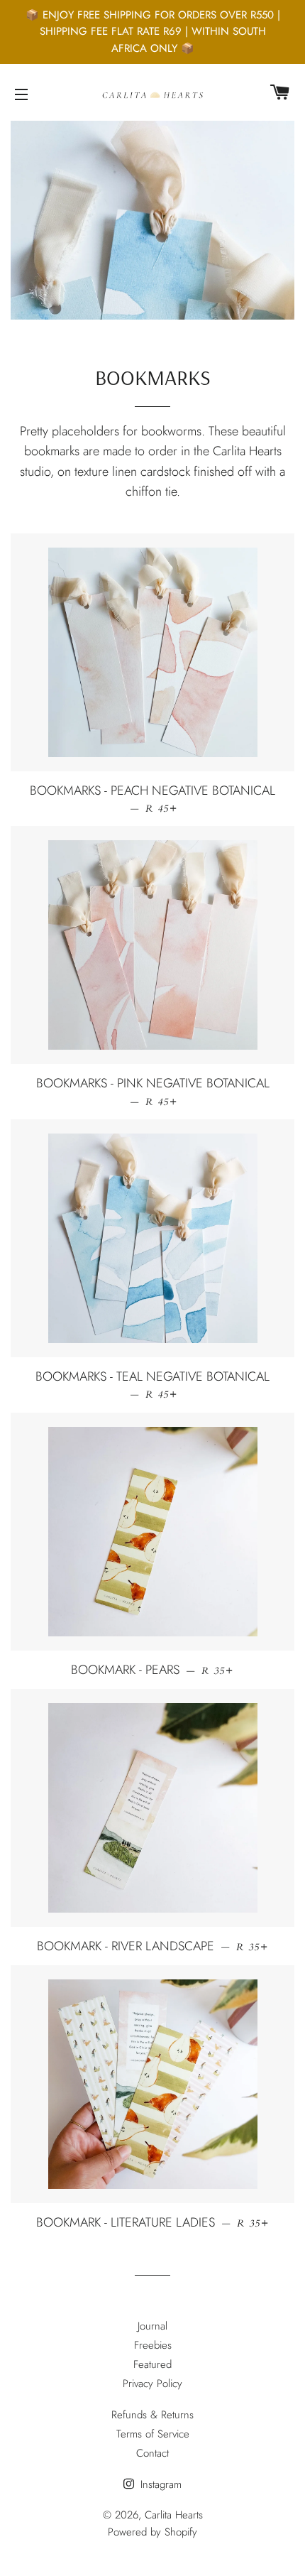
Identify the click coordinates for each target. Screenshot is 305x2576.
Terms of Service (153, 2434)
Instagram (159, 2484)
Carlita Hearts (174, 2515)
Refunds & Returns (152, 2415)
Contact (152, 2453)
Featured (152, 2364)
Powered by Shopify (152, 2532)
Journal (152, 2326)
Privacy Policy (152, 2384)
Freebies (153, 2345)
